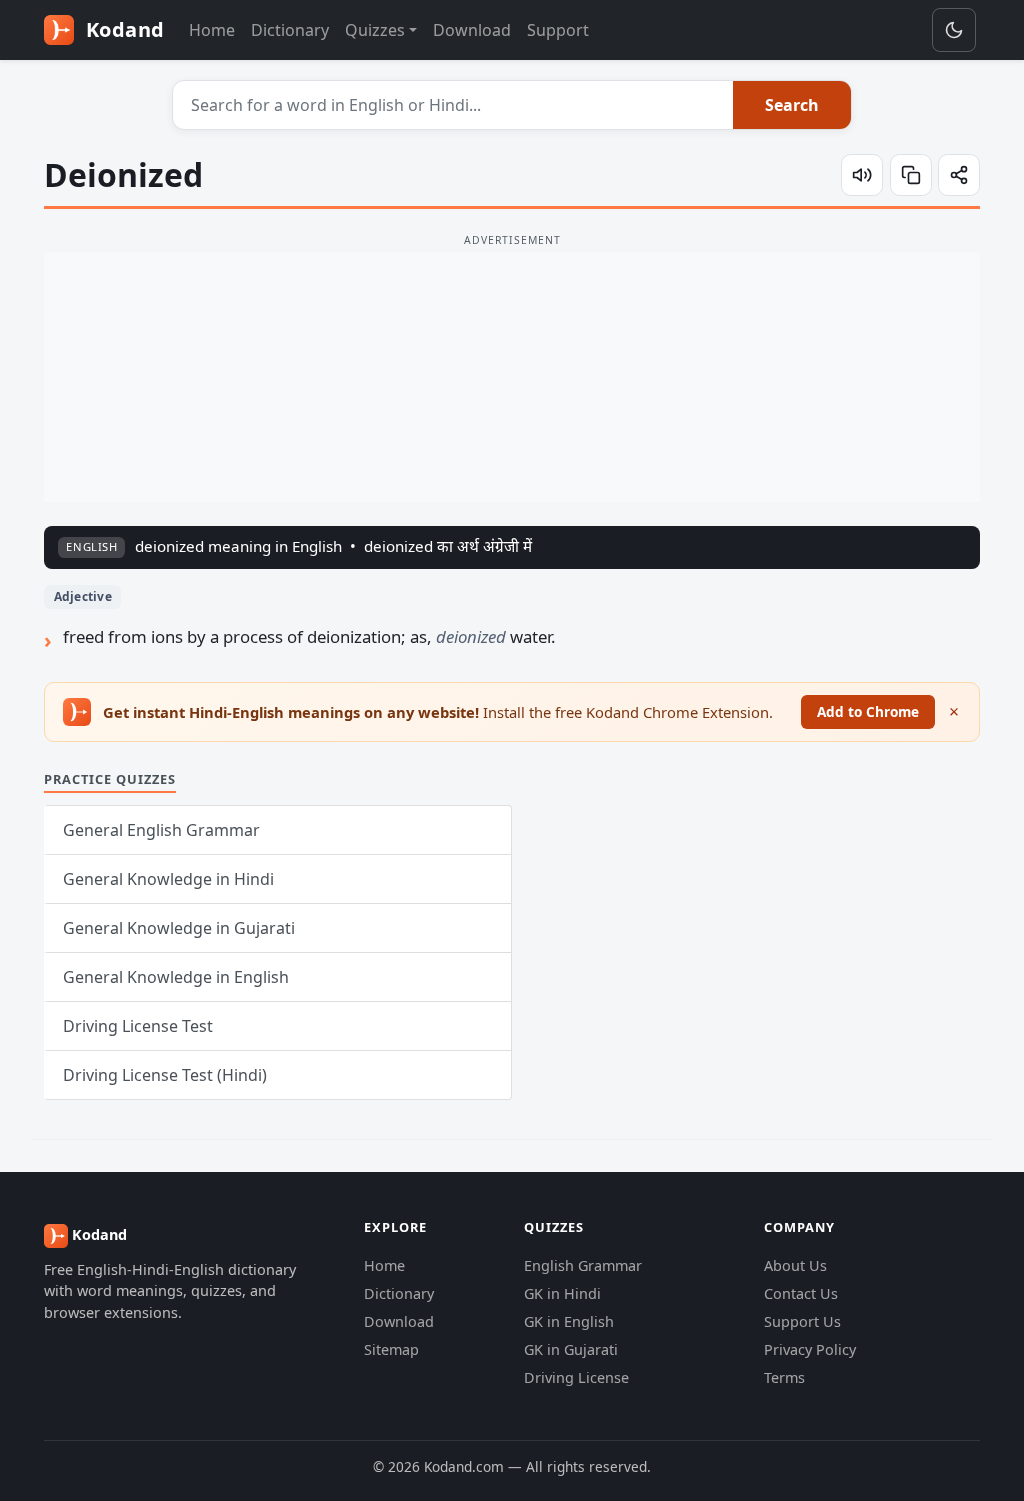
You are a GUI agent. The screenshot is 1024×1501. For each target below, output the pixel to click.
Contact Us (801, 1293)
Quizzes (375, 30)
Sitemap (391, 1349)
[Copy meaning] (911, 175)
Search (792, 105)
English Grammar (583, 1265)
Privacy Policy (810, 1349)
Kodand (122, 29)
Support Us (802, 1321)
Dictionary (290, 30)
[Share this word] (959, 175)
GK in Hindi (562, 1293)
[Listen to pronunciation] (862, 175)
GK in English (569, 1321)
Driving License (576, 1377)
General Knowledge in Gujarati (179, 928)
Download (472, 30)
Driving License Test (138, 1026)
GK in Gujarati (571, 1349)
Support (558, 30)
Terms (784, 1377)
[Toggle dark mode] (954, 30)
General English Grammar (161, 830)
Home (212, 30)
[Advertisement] (512, 377)
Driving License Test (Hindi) (165, 1075)
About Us (795, 1265)
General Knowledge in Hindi (168, 879)
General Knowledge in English (176, 977)
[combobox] (453, 105)
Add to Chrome (868, 711)
